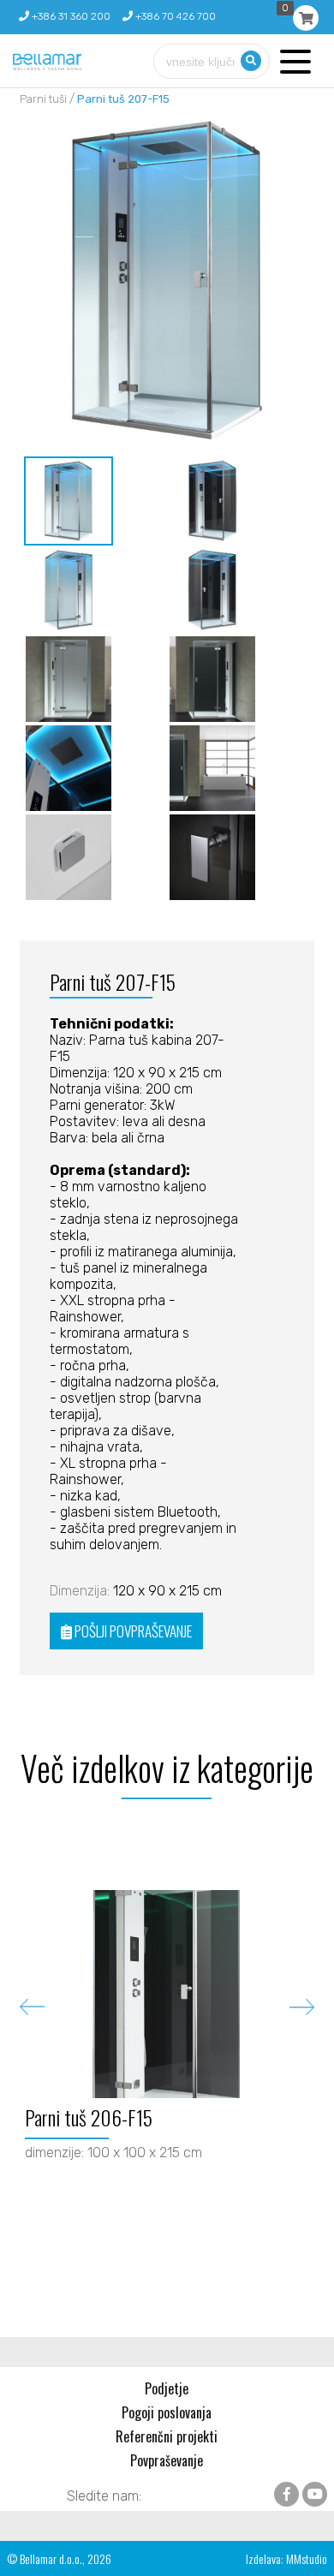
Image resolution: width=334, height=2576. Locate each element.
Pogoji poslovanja (167, 2412)
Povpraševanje (167, 2460)
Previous (32, 2007)
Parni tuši (43, 99)
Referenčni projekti (167, 2436)
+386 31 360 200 (70, 16)
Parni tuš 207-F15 (123, 99)
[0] (306, 18)
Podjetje (167, 2388)
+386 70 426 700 (174, 16)
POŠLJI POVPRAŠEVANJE (132, 1631)
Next (302, 2007)
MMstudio (307, 2558)
